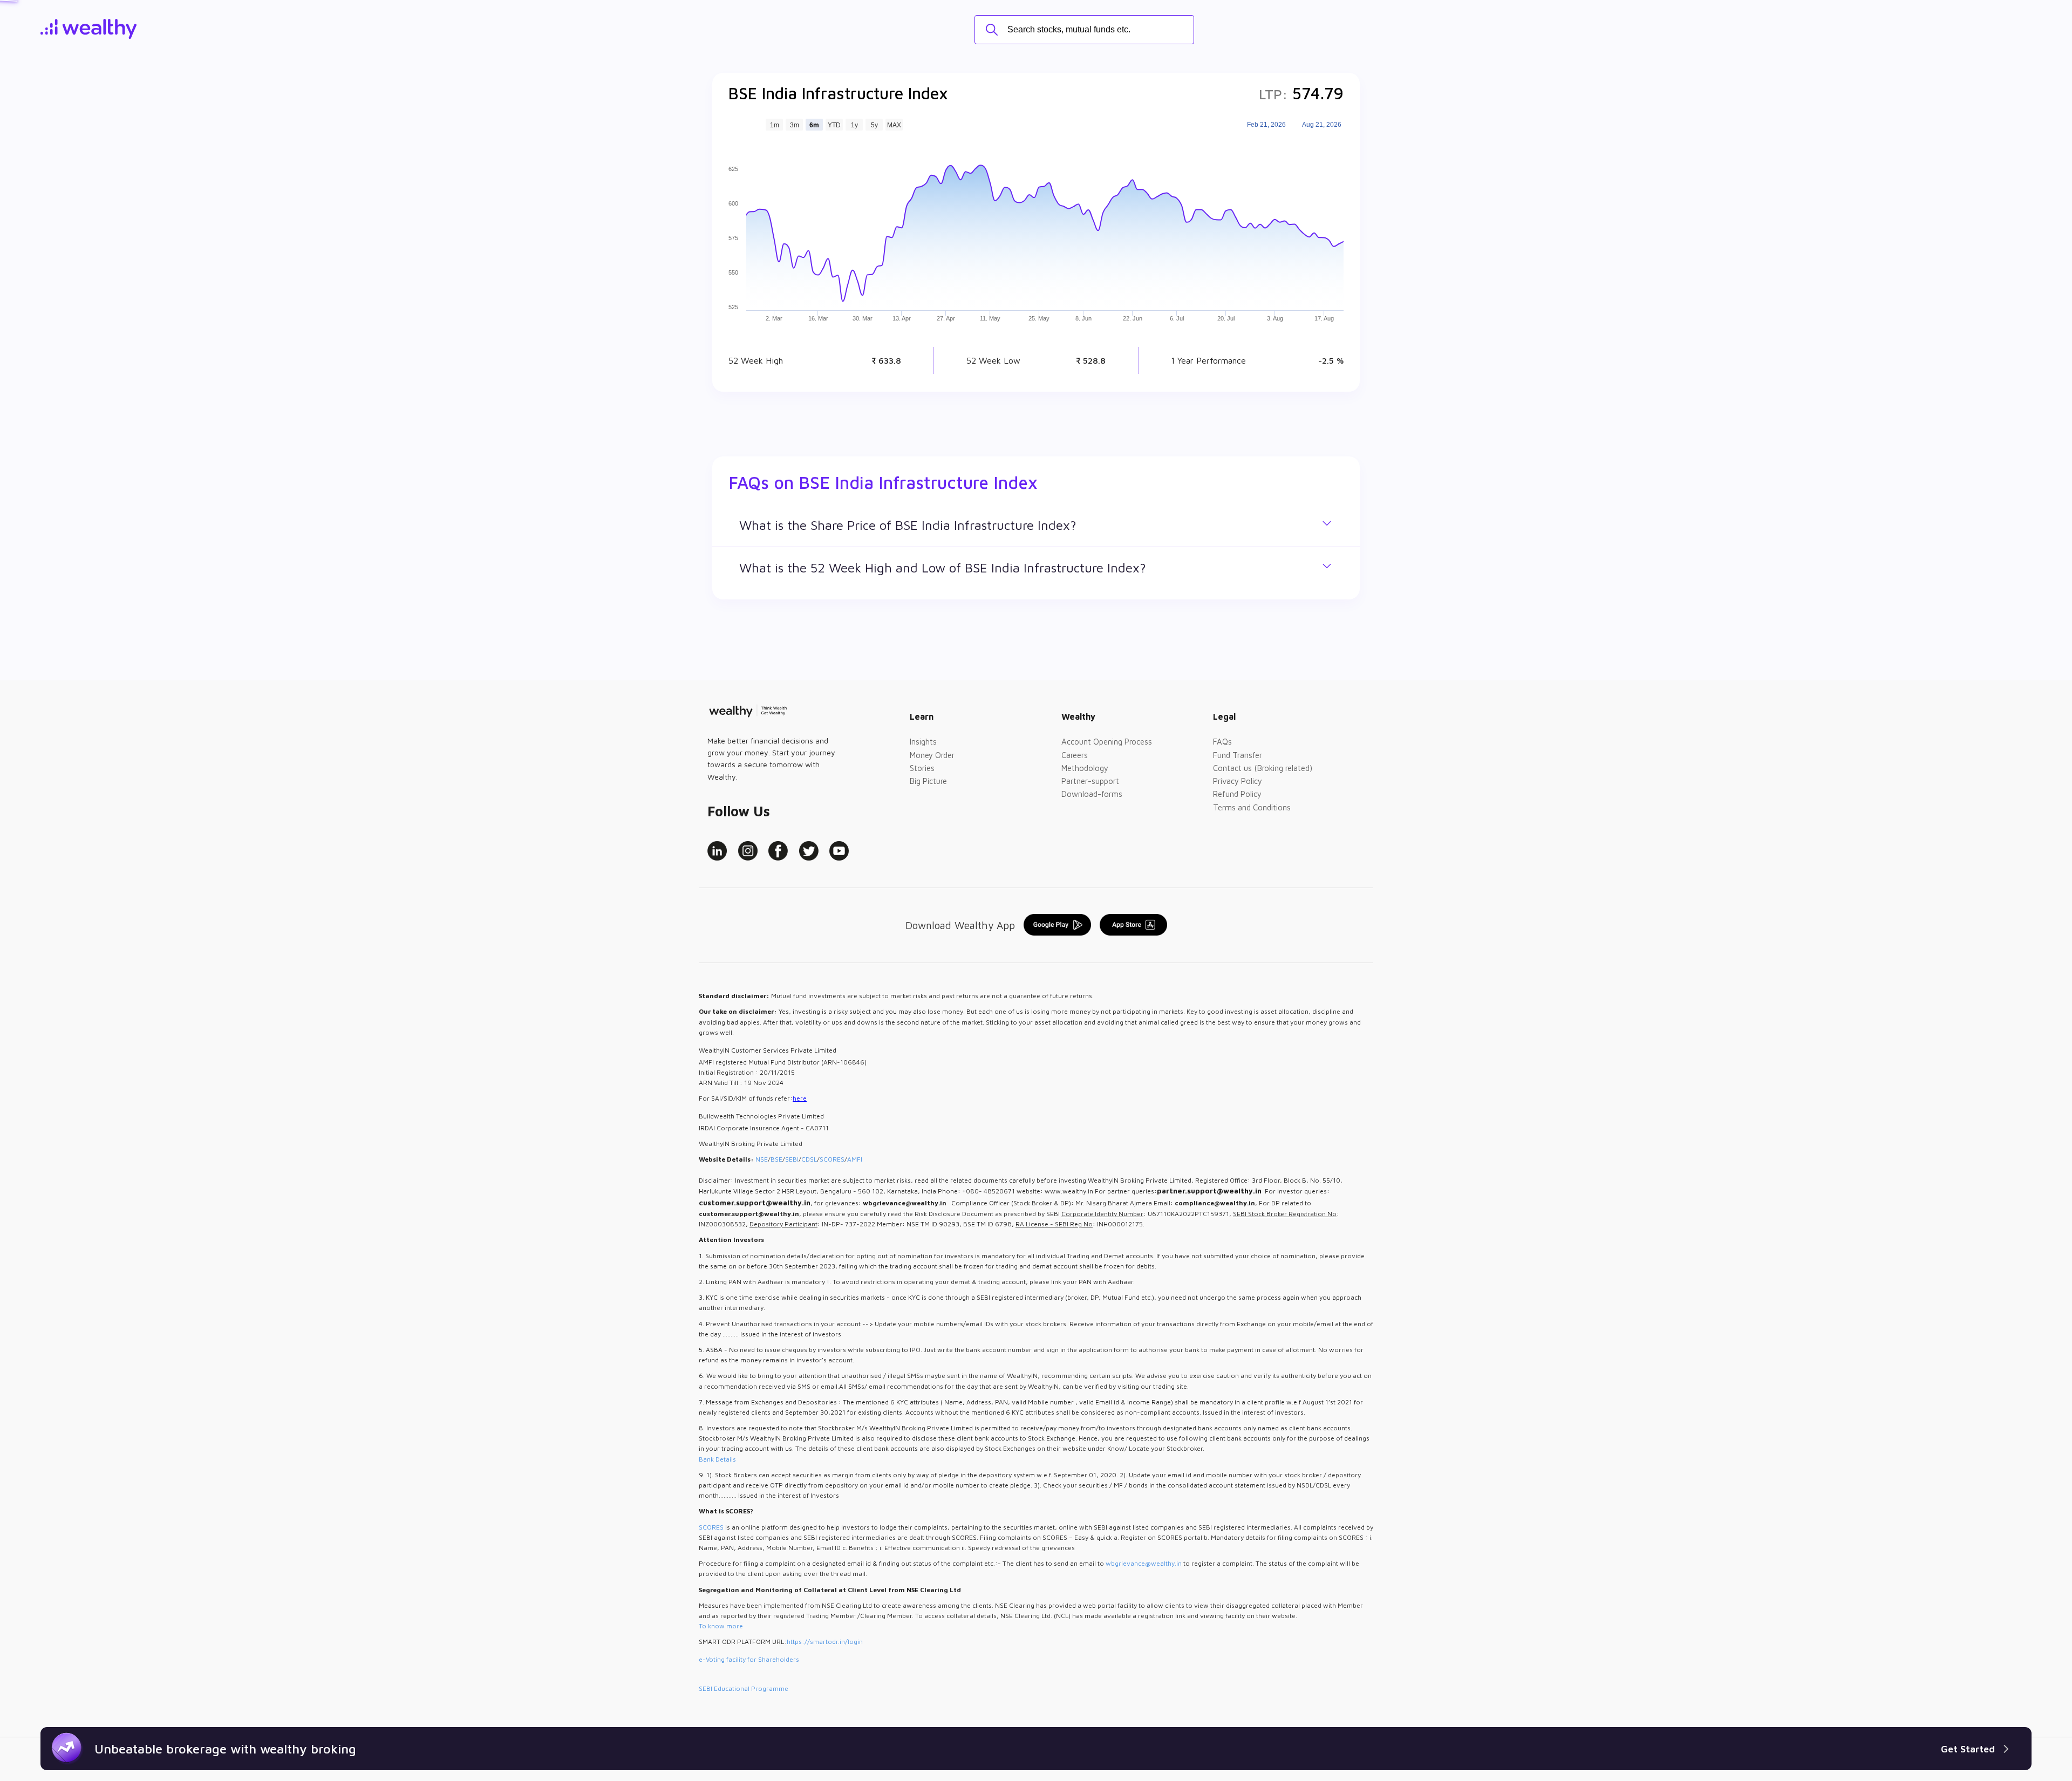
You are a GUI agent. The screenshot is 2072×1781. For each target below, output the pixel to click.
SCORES (832, 1159)
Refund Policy (1237, 794)
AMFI (855, 1159)
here (800, 1098)
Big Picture (928, 781)
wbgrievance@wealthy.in (1144, 1563)
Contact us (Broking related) (1263, 768)
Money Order (932, 755)
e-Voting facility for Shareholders (749, 1659)
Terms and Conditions (1252, 807)
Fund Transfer (1238, 755)
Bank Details (717, 1459)
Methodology (1085, 768)
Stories (922, 768)
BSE (776, 1159)
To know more (721, 1626)
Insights (923, 742)
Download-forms (1092, 794)
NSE (762, 1159)
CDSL (809, 1159)
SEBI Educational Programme (744, 1688)
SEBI (792, 1159)
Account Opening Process (1107, 742)
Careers (1075, 755)
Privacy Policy (1238, 781)
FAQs (1222, 742)
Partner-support (1090, 781)
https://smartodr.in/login (825, 1642)
